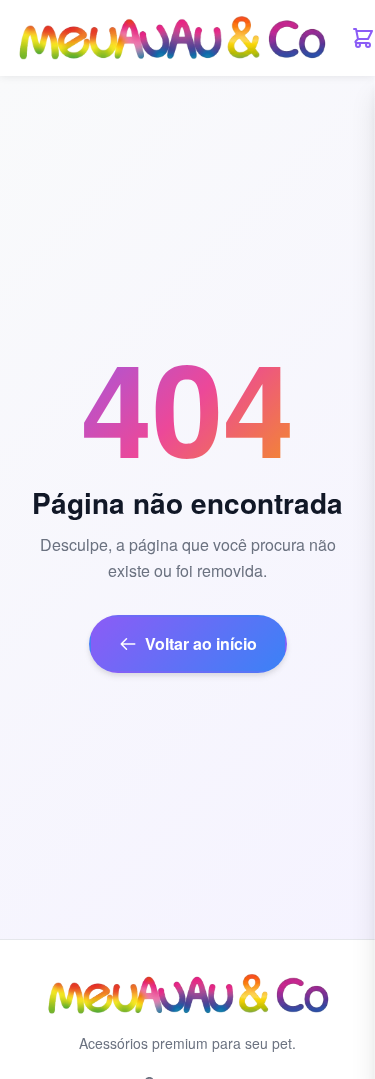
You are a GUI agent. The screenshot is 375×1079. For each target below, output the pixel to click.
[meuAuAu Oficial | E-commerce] (171, 38)
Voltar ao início (201, 643)
